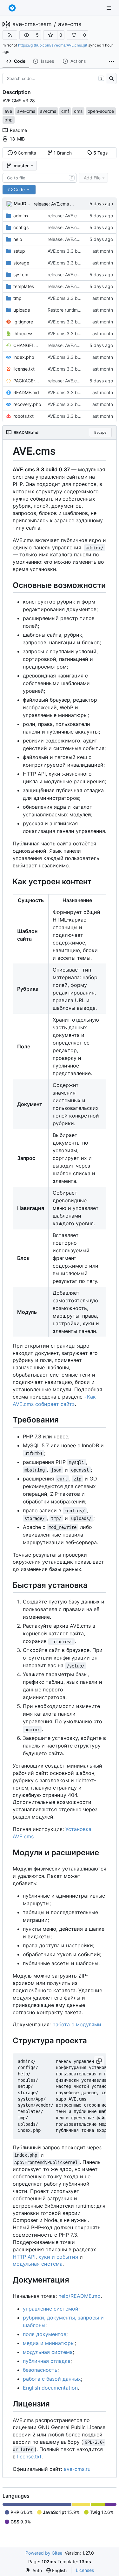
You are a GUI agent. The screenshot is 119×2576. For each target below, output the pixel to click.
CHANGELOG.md (27, 345)
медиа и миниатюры (49, 2343)
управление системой (51, 2309)
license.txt (24, 369)
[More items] (111, 62)
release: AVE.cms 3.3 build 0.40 (67, 204)
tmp (17, 298)
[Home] (12, 8)
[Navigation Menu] (109, 8)
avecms (48, 111)
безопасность (40, 2370)
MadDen (23, 203)
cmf (65, 111)
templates (24, 286)
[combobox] (40, 178)
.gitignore (23, 322)
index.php (24, 357)
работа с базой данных (52, 2379)
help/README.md (79, 2296)
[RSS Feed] (10, 35)
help (18, 239)
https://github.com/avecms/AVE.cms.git (53, 45)
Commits (25, 153)
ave (8, 111)
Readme (18, 130)
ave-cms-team (32, 24)
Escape (100, 432)
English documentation (50, 2388)
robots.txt (23, 416)
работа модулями (77, 2024)
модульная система (38, 2264)
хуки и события (58, 2257)
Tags (100, 153)
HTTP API (24, 2257)
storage (21, 263)
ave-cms (70, 24)
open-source (101, 111)
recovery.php (27, 404)
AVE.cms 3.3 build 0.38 (72, 251)
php (9, 120)
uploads (22, 310)
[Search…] (111, 79)
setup (19, 251)
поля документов (45, 2334)
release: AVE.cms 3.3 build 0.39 (81, 227)
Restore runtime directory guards (82, 310)
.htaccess (23, 333)
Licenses (85, 2570)
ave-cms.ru (77, 2469)
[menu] (33, 2570)
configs (21, 227)
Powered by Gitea (44, 2553)
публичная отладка (47, 2361)
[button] (27, 35)
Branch (63, 153)
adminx (21, 216)
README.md (26, 392)
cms (78, 111)
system (21, 275)
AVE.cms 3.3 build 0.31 (72, 263)
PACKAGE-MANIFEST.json (27, 381)
